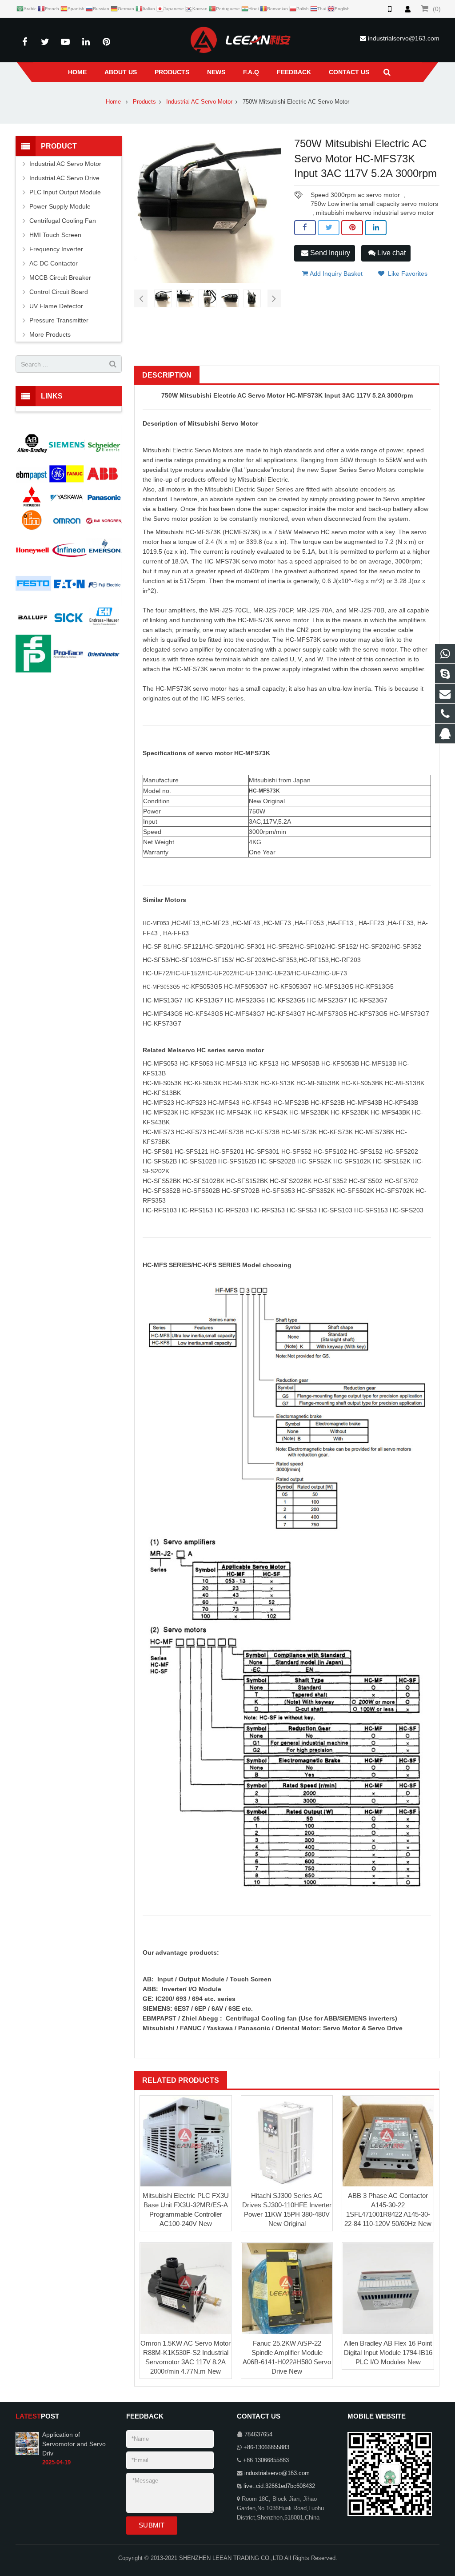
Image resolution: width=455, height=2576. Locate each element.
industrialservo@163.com (404, 38)
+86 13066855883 (266, 2460)
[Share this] (305, 228)
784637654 (258, 2435)
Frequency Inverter (56, 249)
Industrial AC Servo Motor (199, 102)
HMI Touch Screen (55, 235)
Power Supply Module (60, 206)
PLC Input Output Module (65, 192)
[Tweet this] (329, 228)
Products (144, 102)
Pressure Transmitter (59, 320)
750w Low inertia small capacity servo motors (374, 204)
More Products (50, 334)
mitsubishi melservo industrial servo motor (375, 213)
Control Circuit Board (59, 292)
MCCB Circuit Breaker (60, 278)
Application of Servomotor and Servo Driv (74, 2444)
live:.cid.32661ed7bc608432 (279, 2486)
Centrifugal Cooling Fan (63, 221)
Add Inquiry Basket (335, 274)
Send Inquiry (329, 253)
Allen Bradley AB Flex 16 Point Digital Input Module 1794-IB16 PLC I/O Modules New (388, 2353)
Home (113, 102)
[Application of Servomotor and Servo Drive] (27, 2443)
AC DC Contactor (54, 263)
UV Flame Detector (56, 306)
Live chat (391, 253)
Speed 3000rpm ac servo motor (355, 195)
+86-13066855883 (266, 2447)
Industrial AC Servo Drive (64, 178)
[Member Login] (407, 9)
